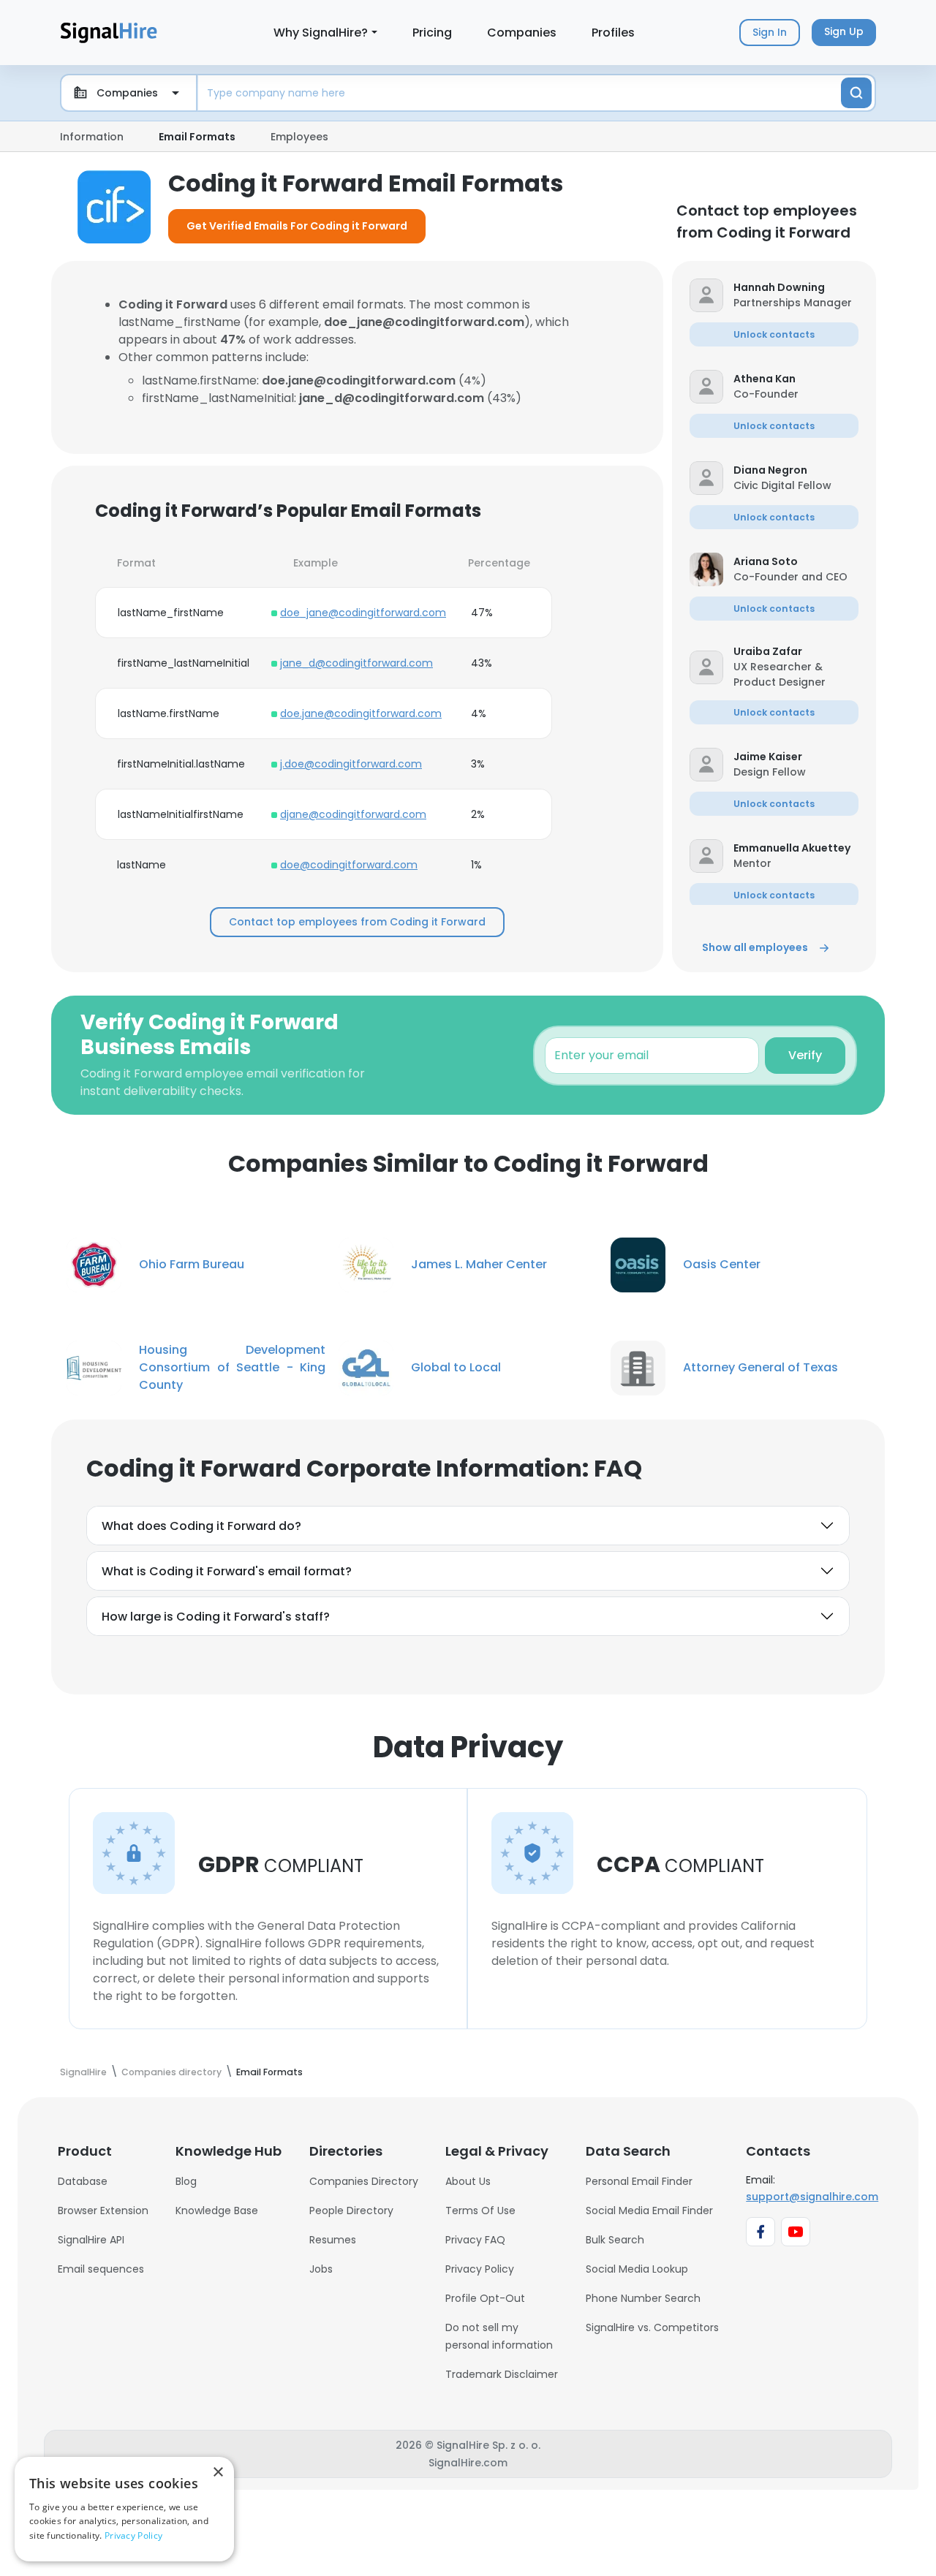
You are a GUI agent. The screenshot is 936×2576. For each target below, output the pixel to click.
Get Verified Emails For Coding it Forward (297, 226)
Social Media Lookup (637, 2269)
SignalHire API (91, 2240)
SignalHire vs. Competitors (652, 2327)
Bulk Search (615, 2240)
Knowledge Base (217, 2211)
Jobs (321, 2269)
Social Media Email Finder (649, 2211)
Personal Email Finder (639, 2181)
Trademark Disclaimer (502, 2374)
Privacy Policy (480, 2269)
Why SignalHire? (321, 33)
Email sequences (101, 2269)
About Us (468, 2181)
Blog (186, 2181)
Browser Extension (103, 2211)
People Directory (351, 2211)
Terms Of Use (480, 2211)
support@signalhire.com (812, 2197)
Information (92, 137)
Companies (522, 33)
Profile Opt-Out (485, 2298)
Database (83, 2181)
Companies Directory (364, 2181)
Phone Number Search (643, 2298)
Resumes (333, 2240)
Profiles (613, 33)
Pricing (432, 33)
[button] (796, 288)
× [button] (218, 2473)
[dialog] (124, 2509)
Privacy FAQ (475, 2240)
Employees (299, 137)
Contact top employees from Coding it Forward (357, 922)
